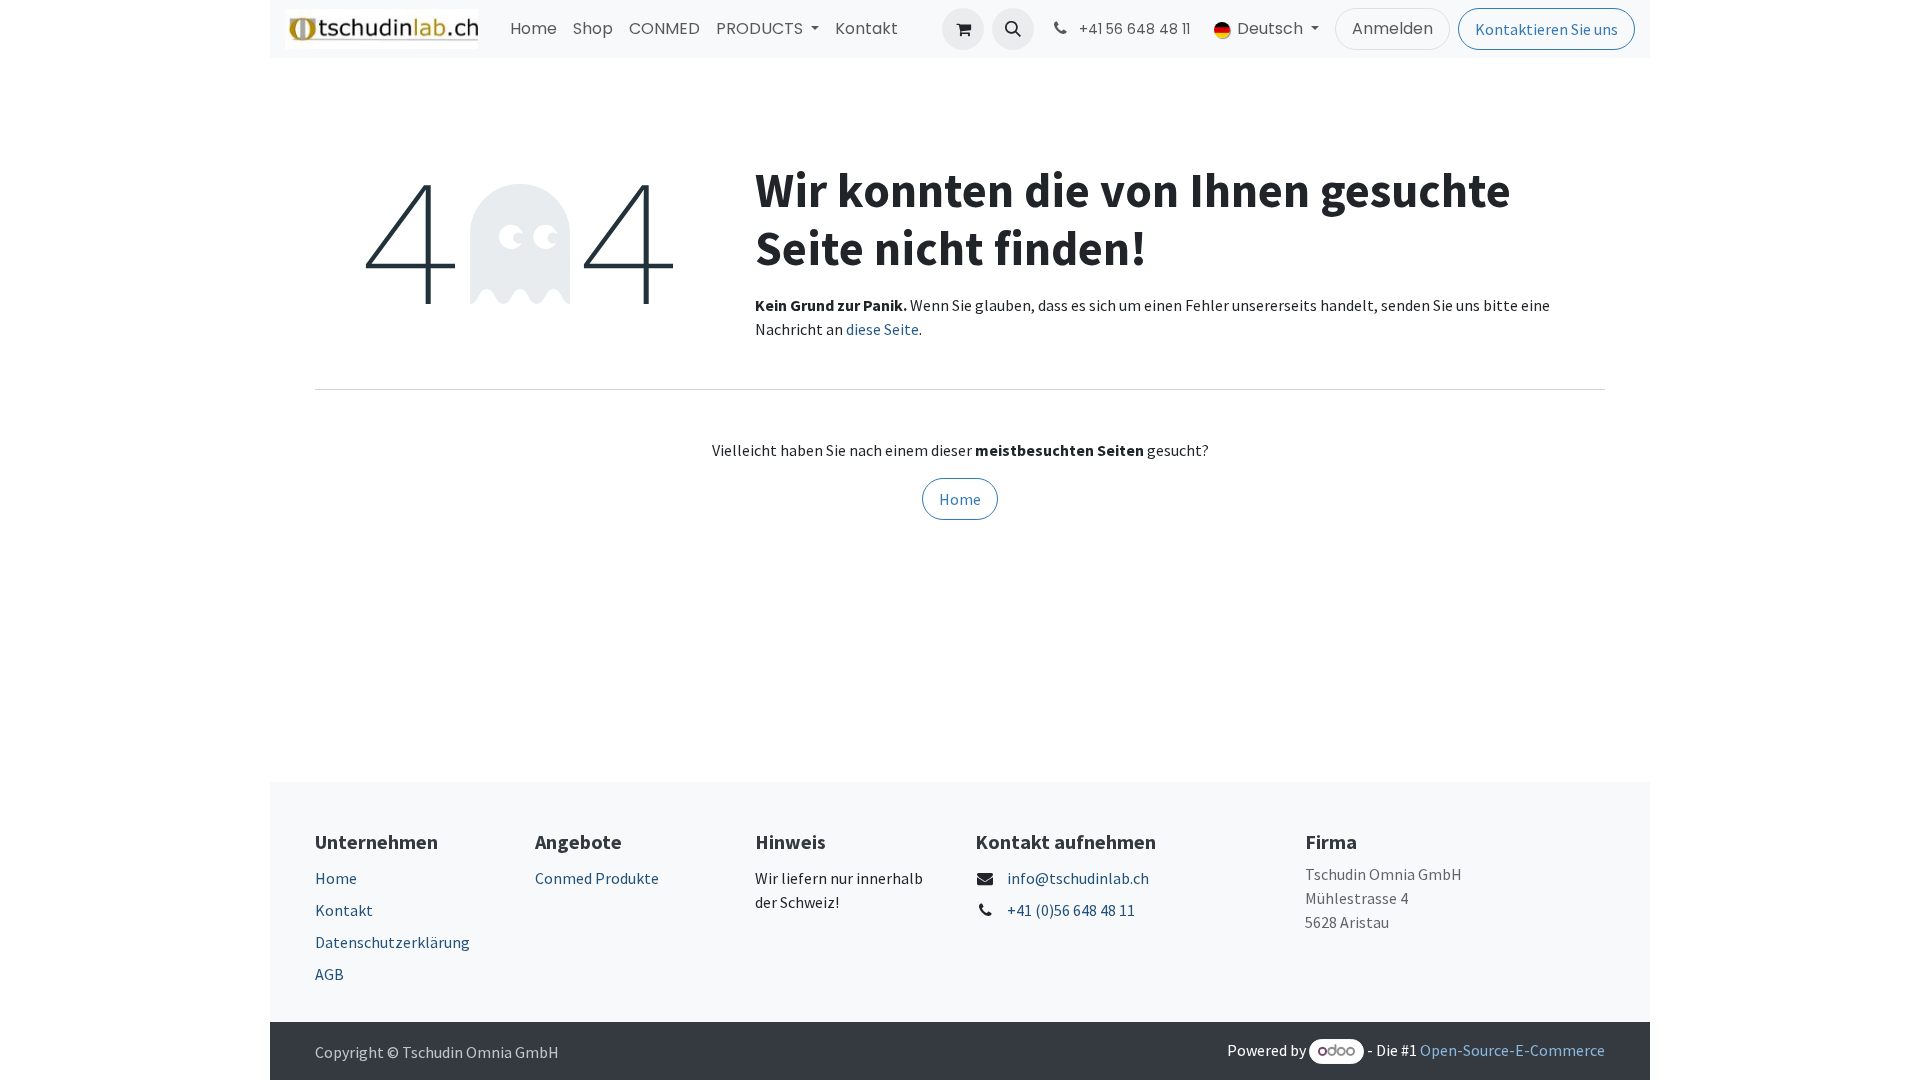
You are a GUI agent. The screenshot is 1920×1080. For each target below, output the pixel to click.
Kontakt (344, 910)
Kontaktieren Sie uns (1546, 29)
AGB (329, 974)
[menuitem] (533, 29)
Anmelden (1392, 28)
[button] (1013, 29)
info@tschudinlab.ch (1078, 878)
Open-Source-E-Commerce (1512, 1050)
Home (960, 499)
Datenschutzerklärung (392, 942)
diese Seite (882, 329)
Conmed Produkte (597, 878)
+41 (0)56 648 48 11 (1071, 910)
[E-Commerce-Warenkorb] (963, 29)
